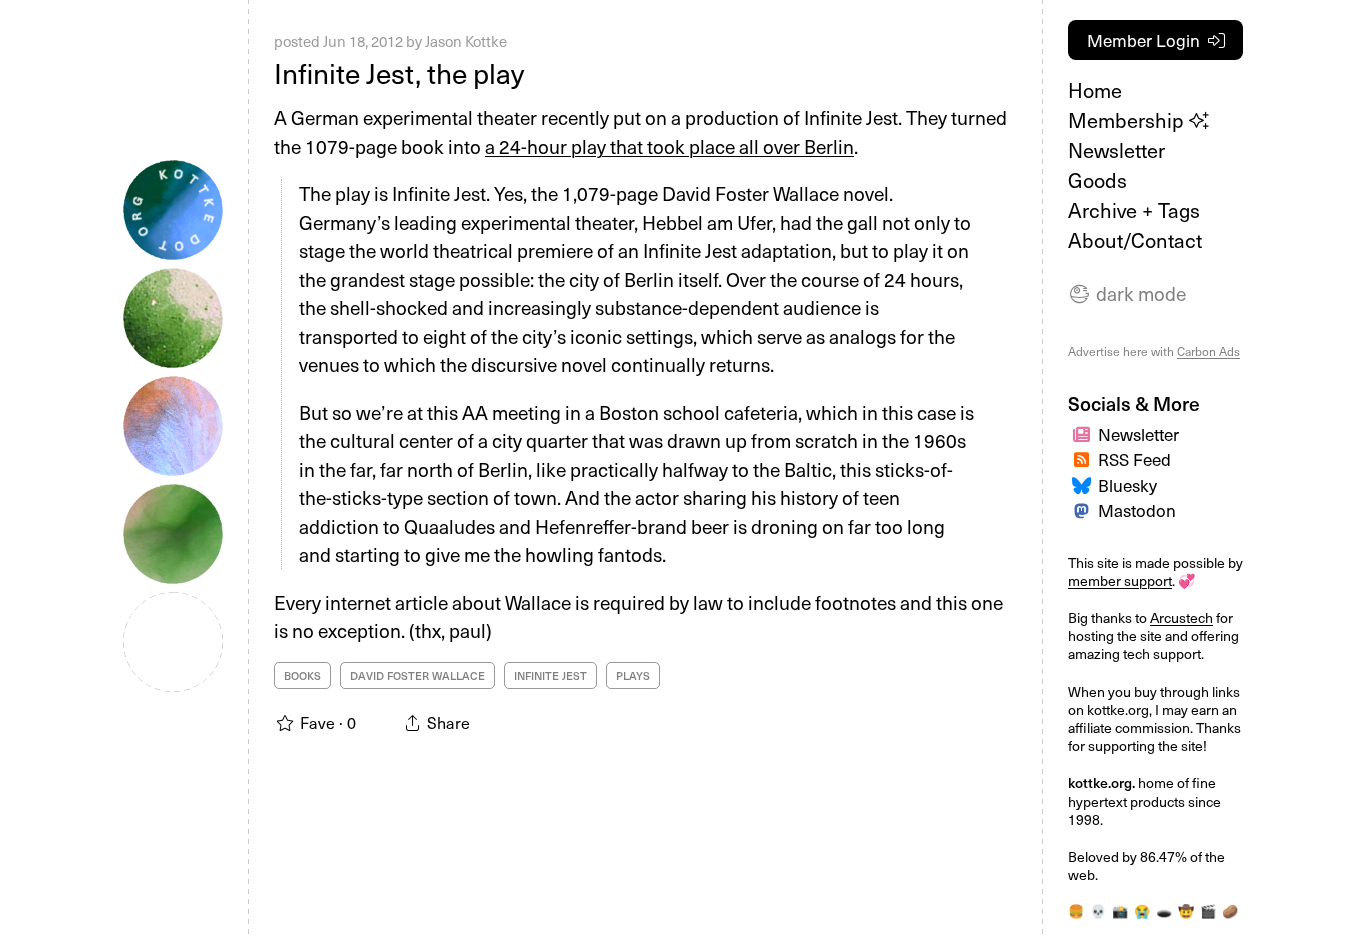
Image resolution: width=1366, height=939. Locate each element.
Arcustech (1181, 617)
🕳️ (1164, 910)
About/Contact (1135, 240)
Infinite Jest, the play (399, 72)
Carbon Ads (1208, 351)
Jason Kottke (466, 41)
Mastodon (1137, 510)
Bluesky (1127, 485)
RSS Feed (1134, 459)
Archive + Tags (1134, 210)
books (302, 675)
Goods (1097, 180)
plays (633, 675)
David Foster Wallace (417, 675)
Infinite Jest (550, 675)
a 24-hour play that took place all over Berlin (669, 146)
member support (1120, 580)
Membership (1128, 120)
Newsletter (1116, 150)
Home (1095, 90)
